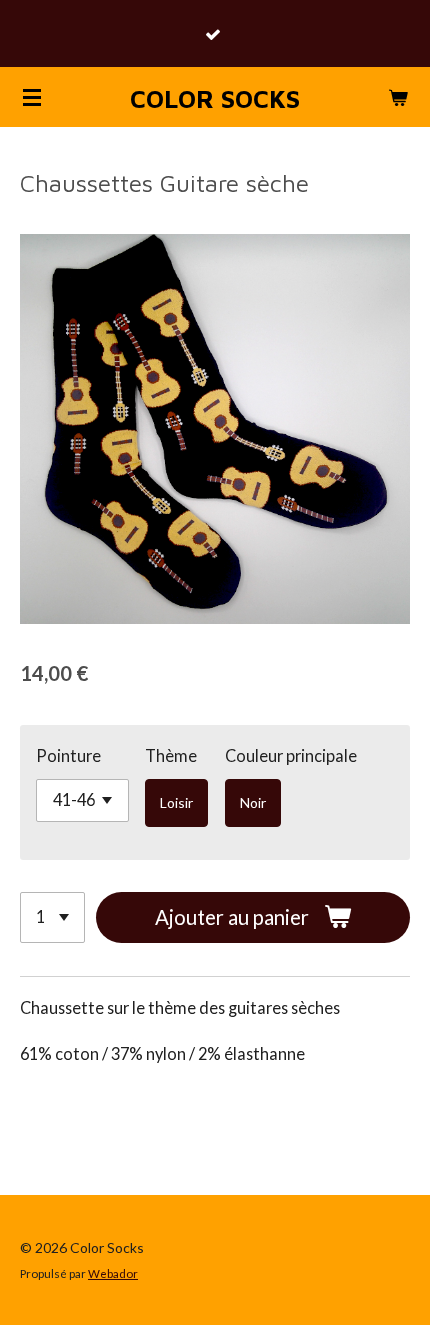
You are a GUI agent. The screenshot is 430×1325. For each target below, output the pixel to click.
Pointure (68, 755)
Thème (171, 755)
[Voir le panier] (398, 97)
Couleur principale (291, 755)
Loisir (176, 802)
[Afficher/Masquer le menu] (32, 97)
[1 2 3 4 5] (52, 917)
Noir (253, 802)
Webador (113, 1273)
